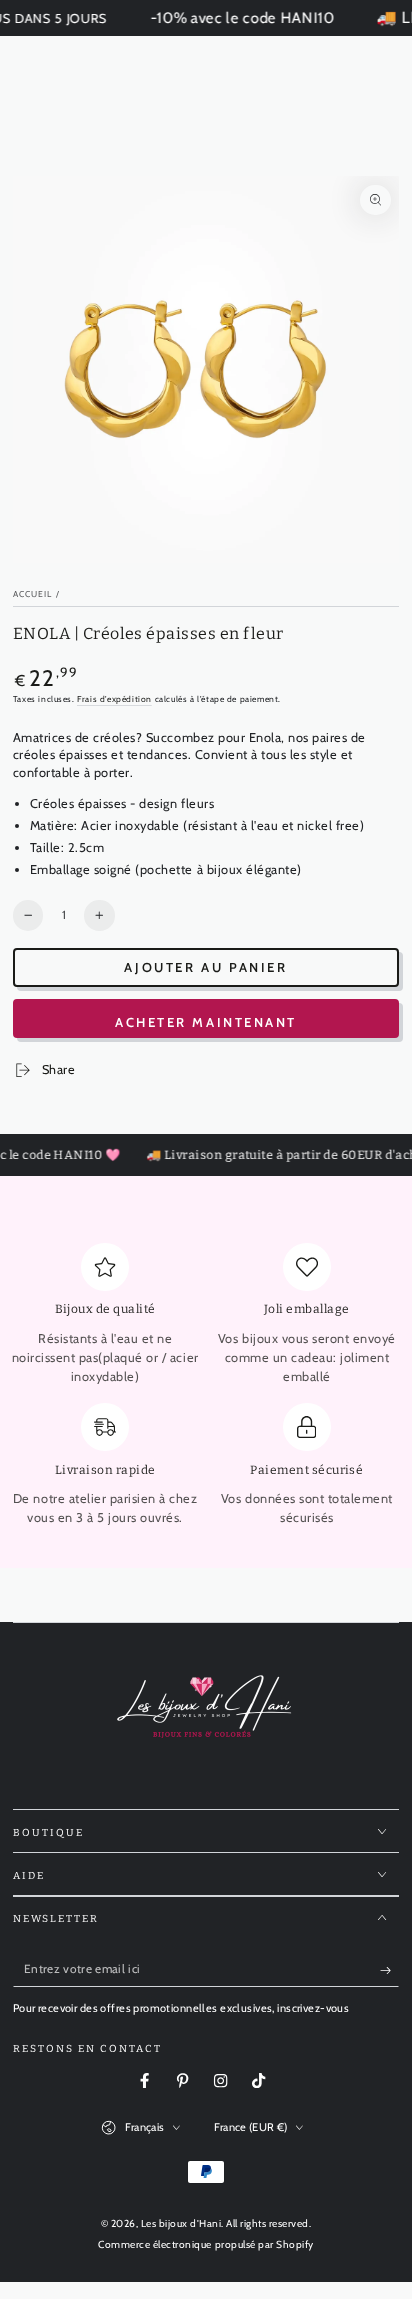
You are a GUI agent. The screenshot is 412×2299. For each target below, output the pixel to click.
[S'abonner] (390, 1969)
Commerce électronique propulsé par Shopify (205, 2244)
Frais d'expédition (114, 699)
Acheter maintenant (206, 1022)
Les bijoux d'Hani (181, 2223)
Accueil (33, 594)
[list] (206, 1392)
